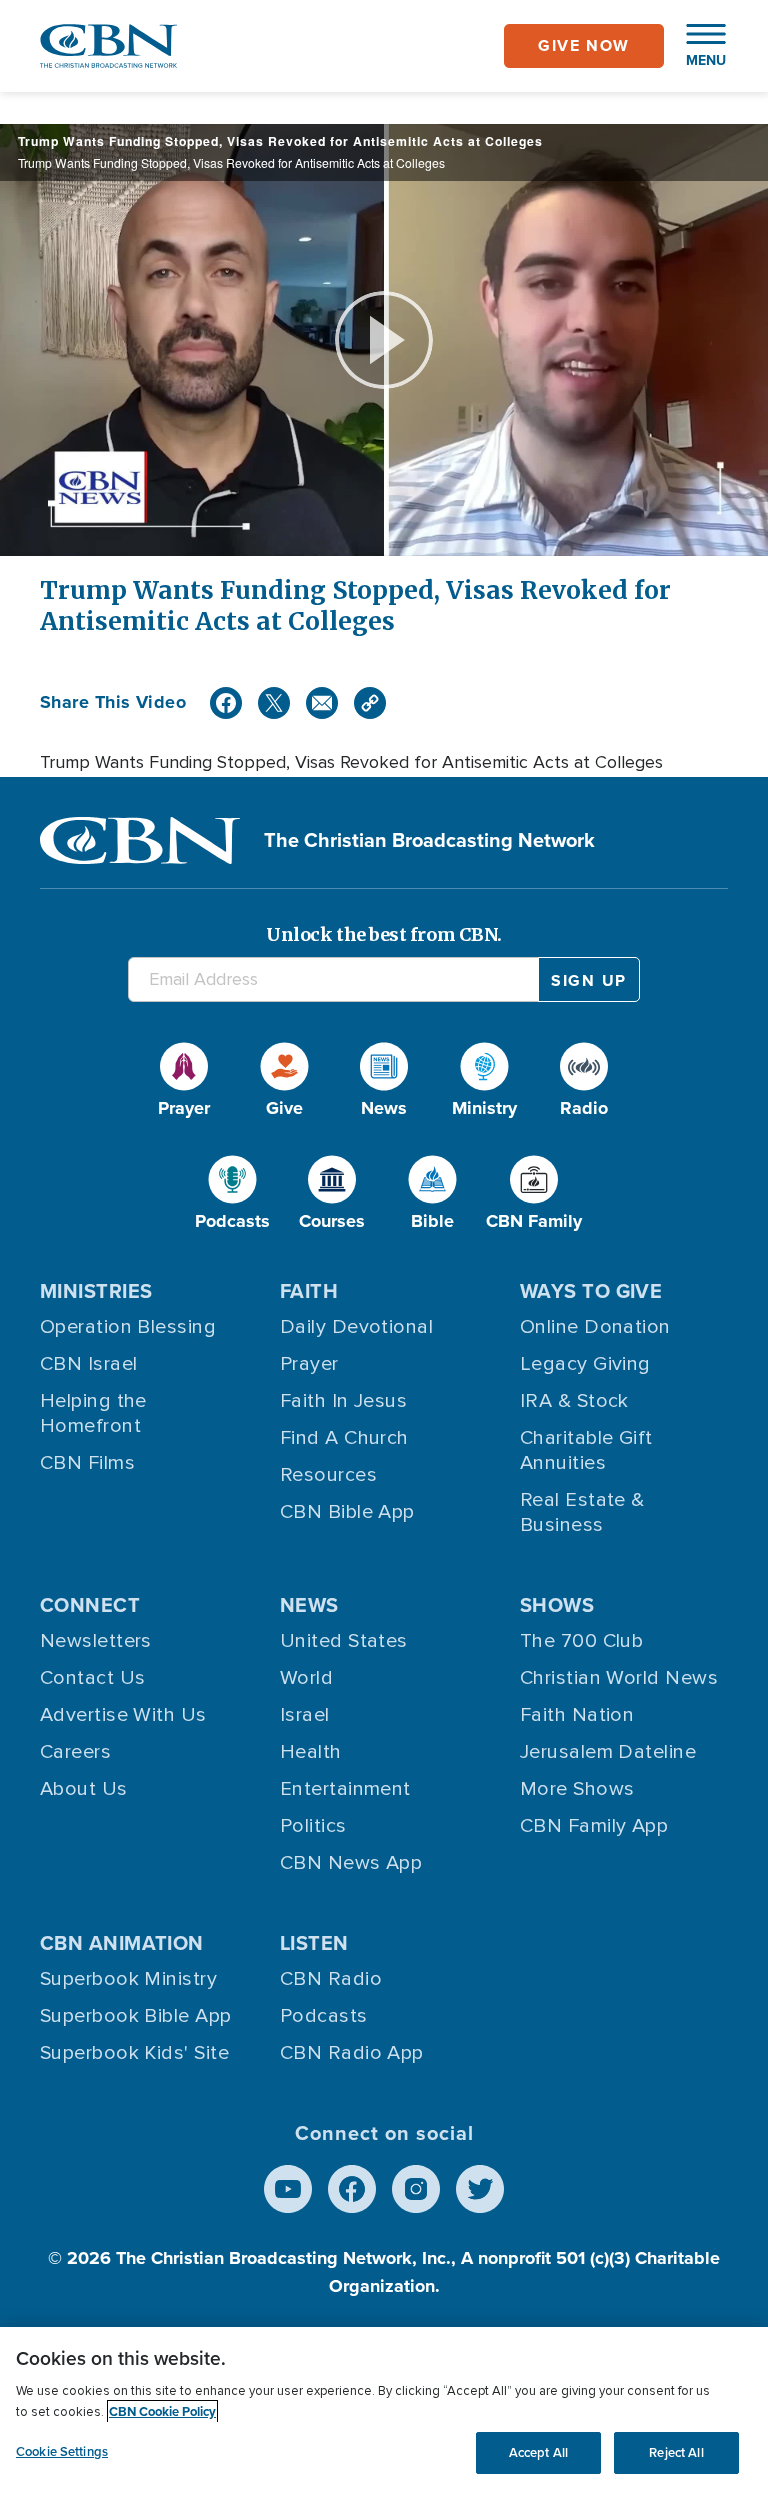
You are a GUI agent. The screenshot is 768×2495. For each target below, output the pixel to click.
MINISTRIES (96, 1291)
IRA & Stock (574, 1401)
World (306, 1678)
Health (311, 1752)
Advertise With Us (123, 1715)
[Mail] (322, 703)
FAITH (309, 1291)
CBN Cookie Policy (162, 2411)
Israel (305, 1715)
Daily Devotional (356, 1327)
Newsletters (96, 1641)
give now (584, 45)
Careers (75, 1752)
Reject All (676, 2452)
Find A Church (344, 1438)
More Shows (577, 1789)
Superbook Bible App (136, 2016)
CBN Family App (594, 1826)
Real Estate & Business (582, 1512)
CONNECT (90, 1605)
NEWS (309, 1605)
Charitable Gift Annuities (586, 1450)
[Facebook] (226, 703)
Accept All (538, 2452)
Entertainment (345, 1789)
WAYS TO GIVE (591, 1291)
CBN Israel (89, 1364)
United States (344, 1641)
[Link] (370, 703)
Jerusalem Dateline (608, 1752)
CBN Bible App (347, 1512)
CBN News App (351, 1863)
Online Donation (595, 1327)
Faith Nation (577, 1715)
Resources (328, 1475)
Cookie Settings (62, 2451)
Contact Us (93, 1678)
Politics (313, 1826)
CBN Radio (331, 1979)
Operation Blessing (128, 1327)
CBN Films (87, 1463)
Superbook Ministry (128, 1979)
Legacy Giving (585, 1364)
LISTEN (314, 1943)
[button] (696, 46)
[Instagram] (416, 2189)
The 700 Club (581, 1641)
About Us (84, 1789)
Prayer (309, 1364)
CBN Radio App (352, 2053)
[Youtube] (288, 2189)
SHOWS (557, 1605)
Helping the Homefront (93, 1413)
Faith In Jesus (343, 1401)
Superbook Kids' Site (134, 2053)
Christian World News (619, 1678)
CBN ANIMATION (122, 1943)
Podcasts (324, 2016)
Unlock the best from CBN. (384, 934)
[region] (384, 2411)
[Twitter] (274, 703)
